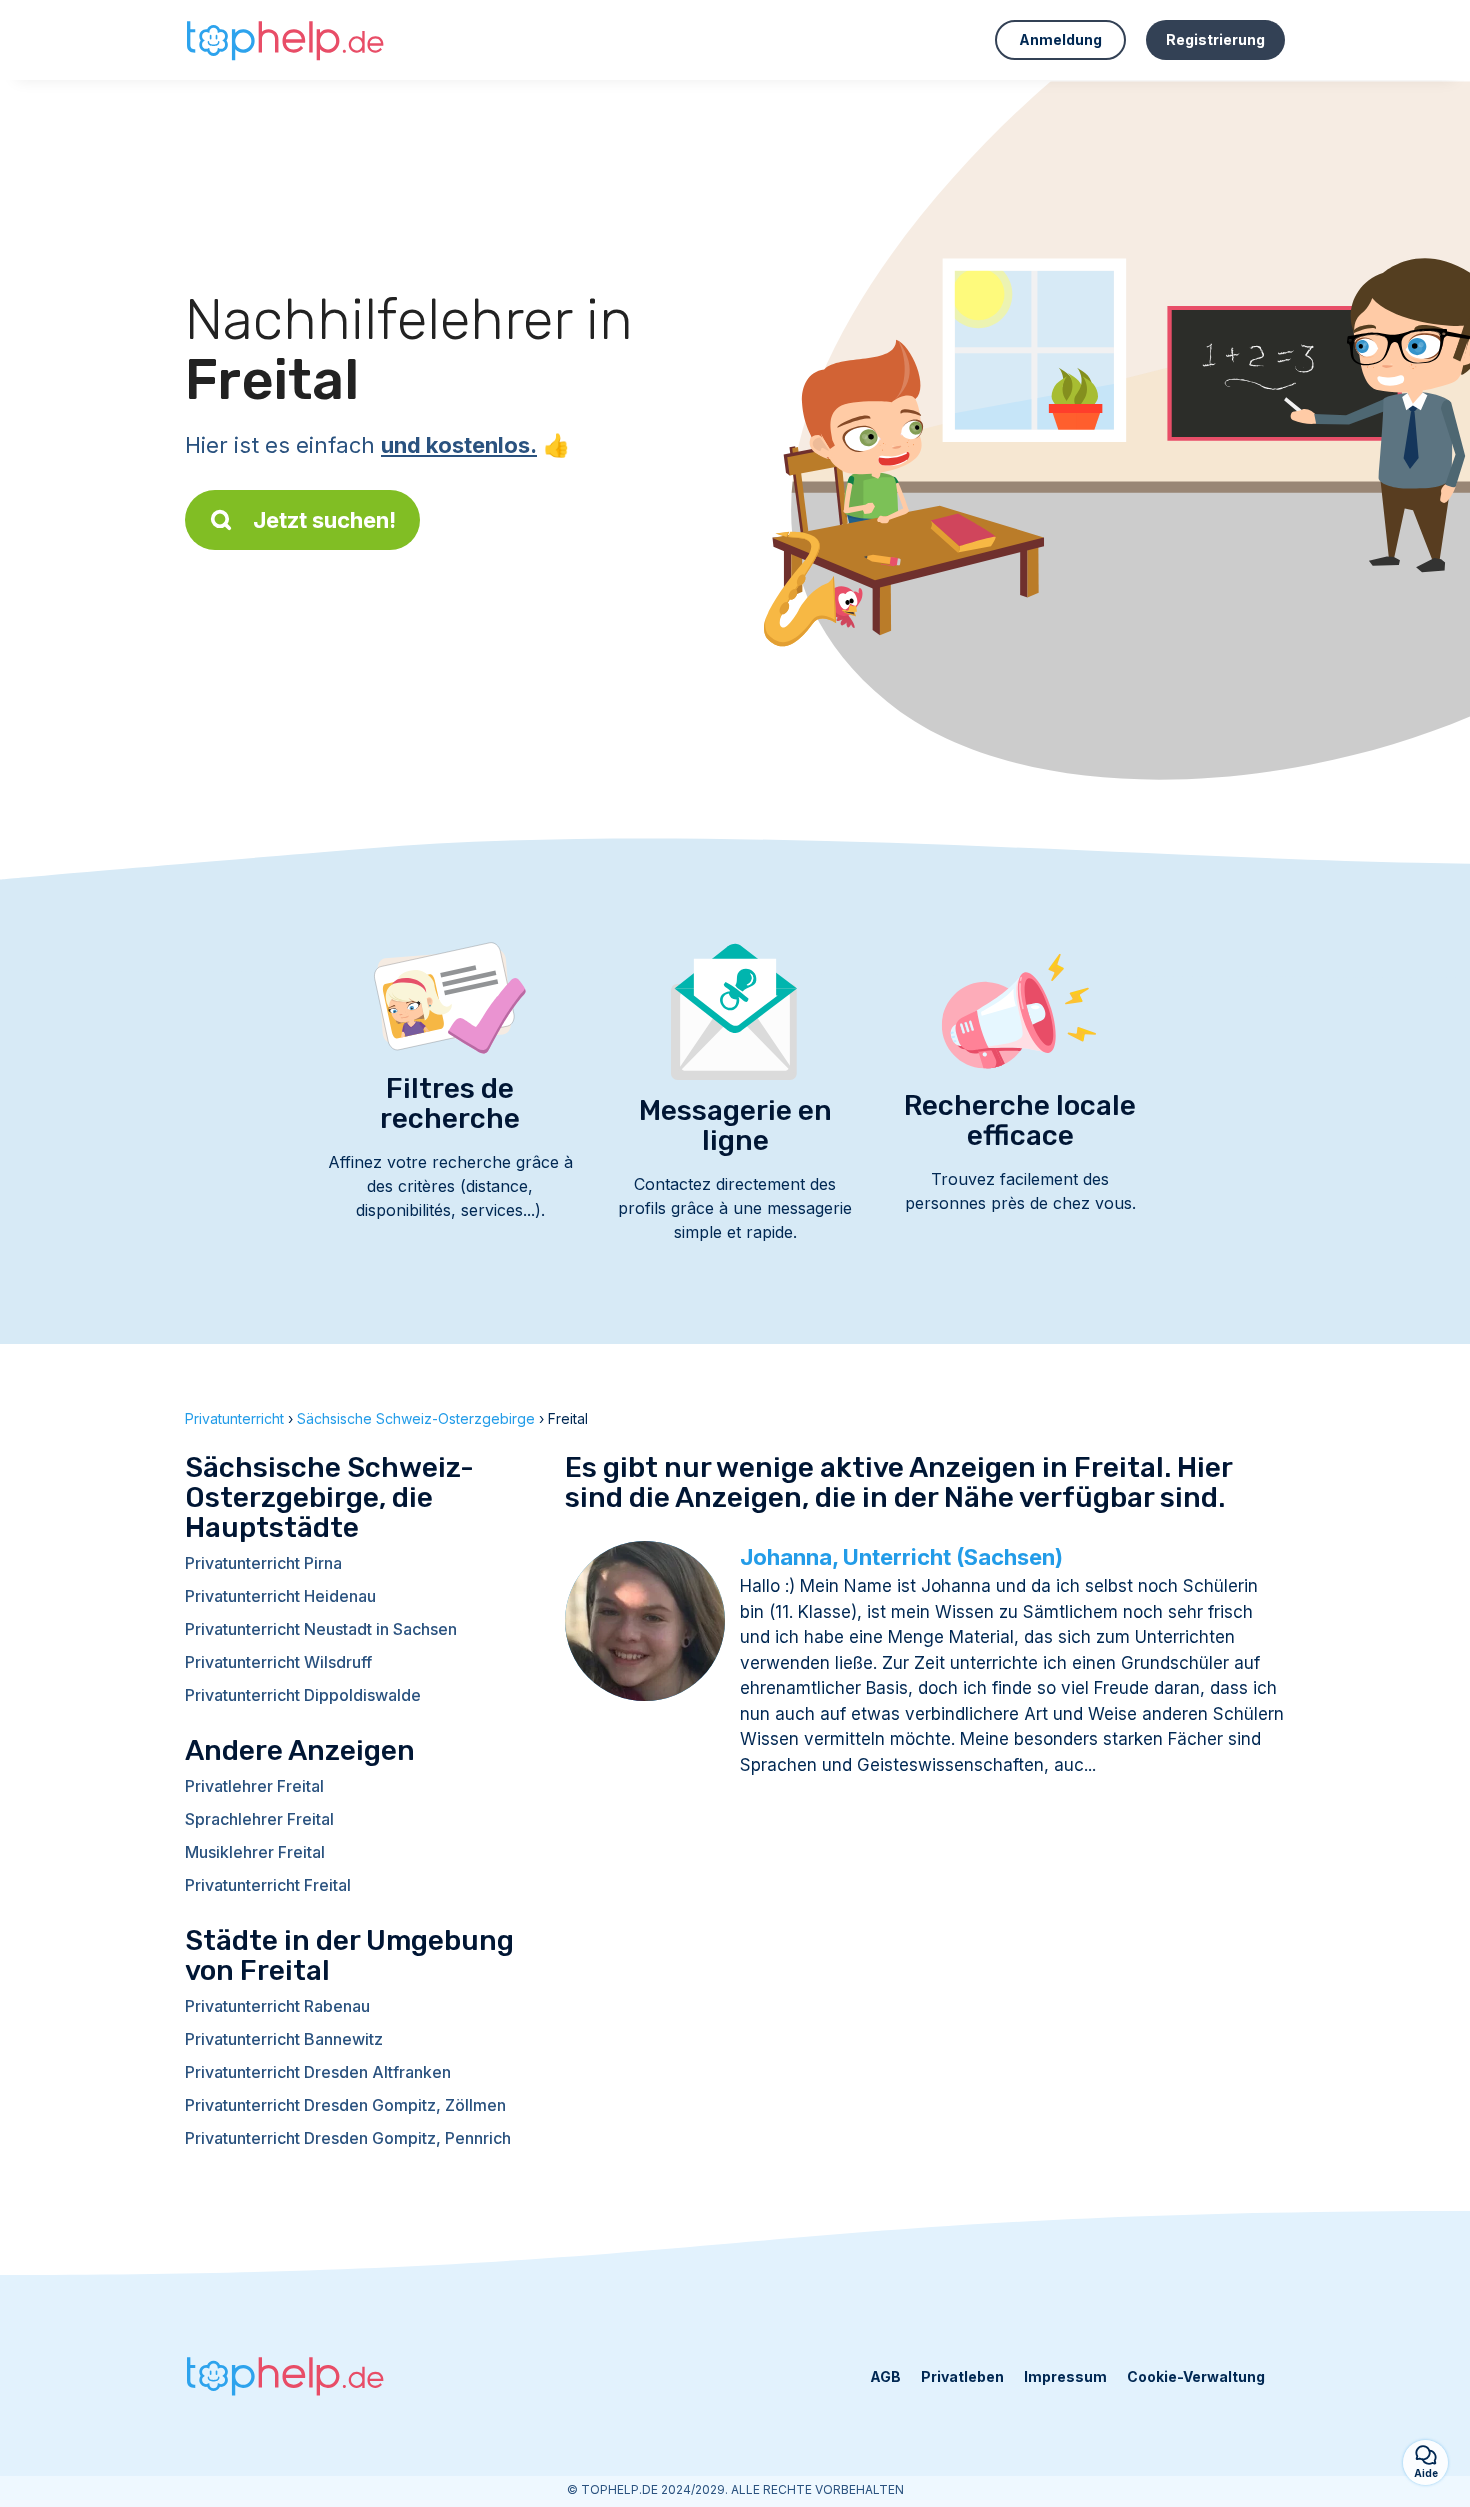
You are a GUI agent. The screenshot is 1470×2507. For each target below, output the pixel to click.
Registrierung (1215, 39)
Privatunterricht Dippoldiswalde (303, 1695)
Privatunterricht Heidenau (280, 1596)
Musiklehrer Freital (255, 1852)
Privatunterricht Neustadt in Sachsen (321, 1629)
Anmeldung (1060, 39)
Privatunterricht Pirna (263, 1563)
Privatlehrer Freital (254, 1786)
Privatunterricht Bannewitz (284, 2039)
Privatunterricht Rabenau (277, 2006)
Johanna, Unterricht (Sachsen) (901, 1557)
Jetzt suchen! (324, 520)
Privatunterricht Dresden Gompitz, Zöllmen (345, 2105)
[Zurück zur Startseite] (285, 39)
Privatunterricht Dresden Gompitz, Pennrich (348, 2138)
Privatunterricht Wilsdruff (278, 1662)
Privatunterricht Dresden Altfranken (318, 2072)
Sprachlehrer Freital (259, 1819)
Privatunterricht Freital (268, 1885)
